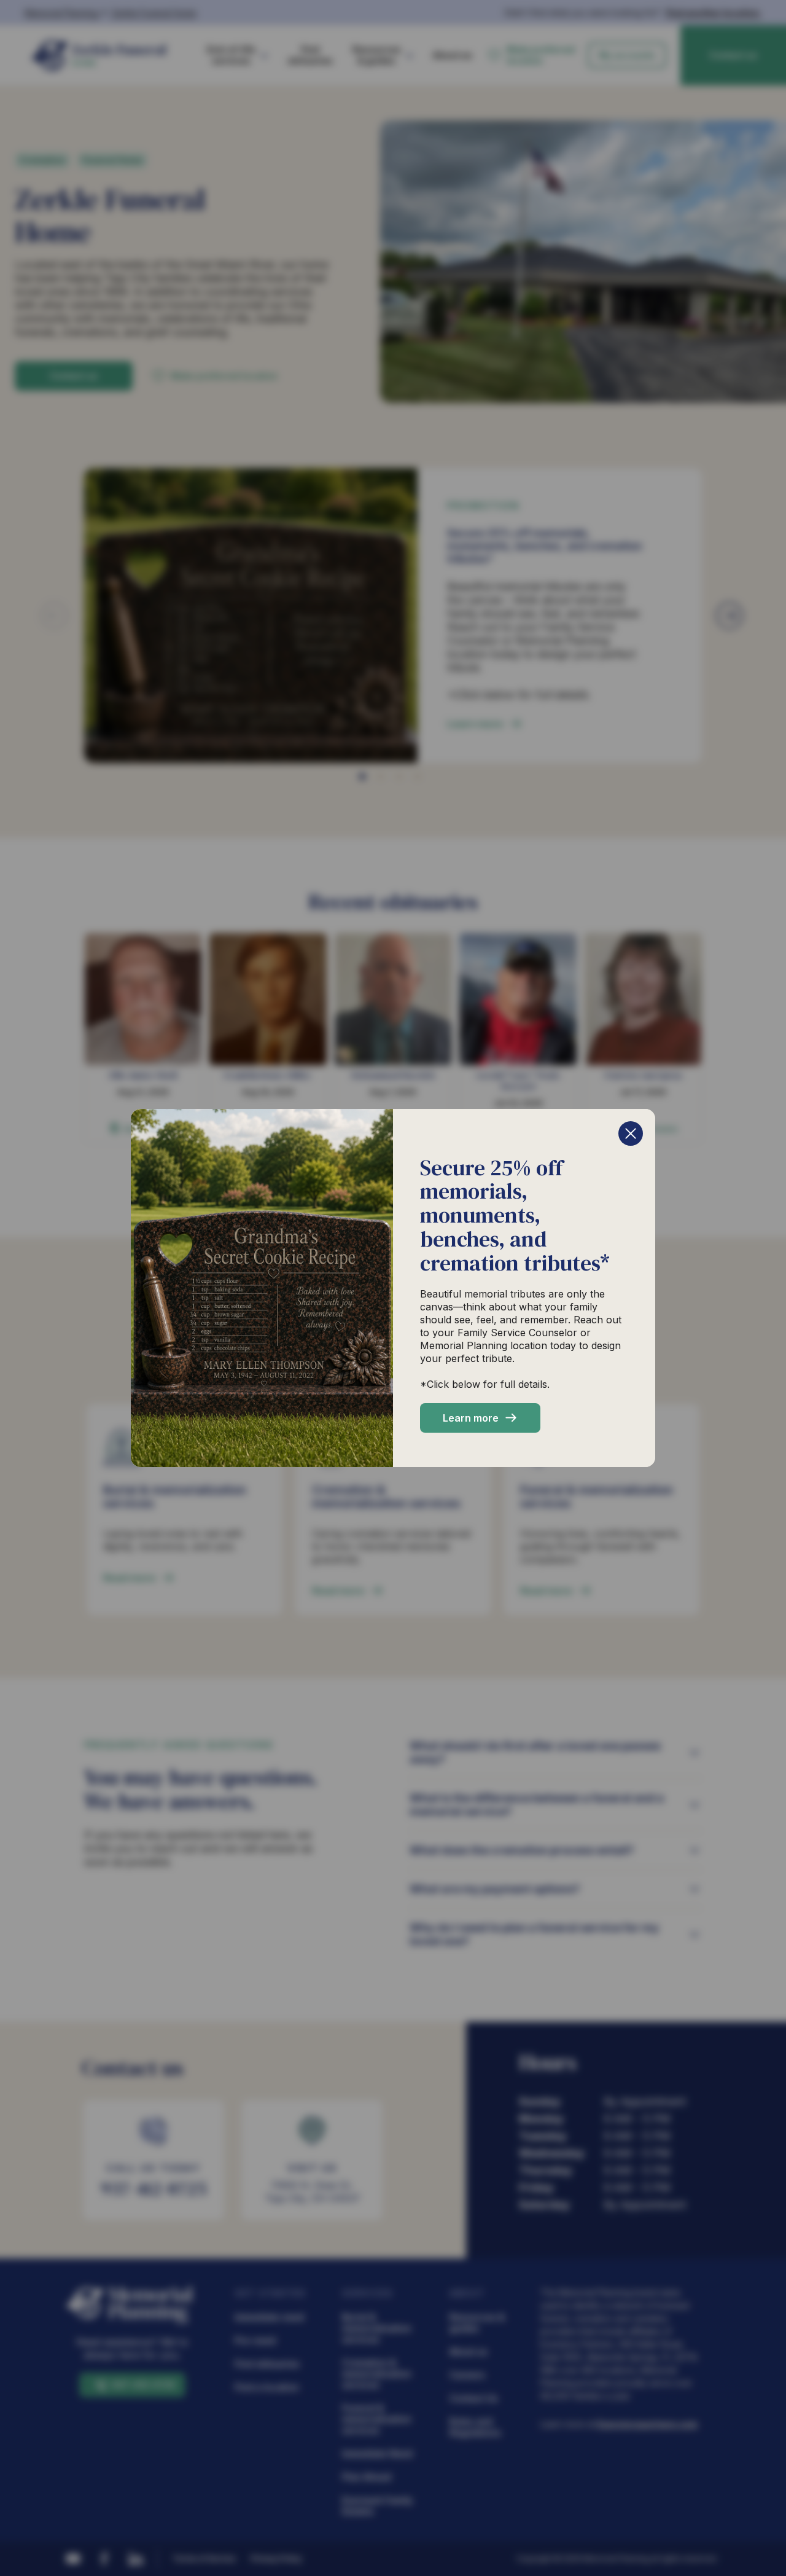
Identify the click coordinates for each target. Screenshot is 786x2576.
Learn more (471, 1418)
